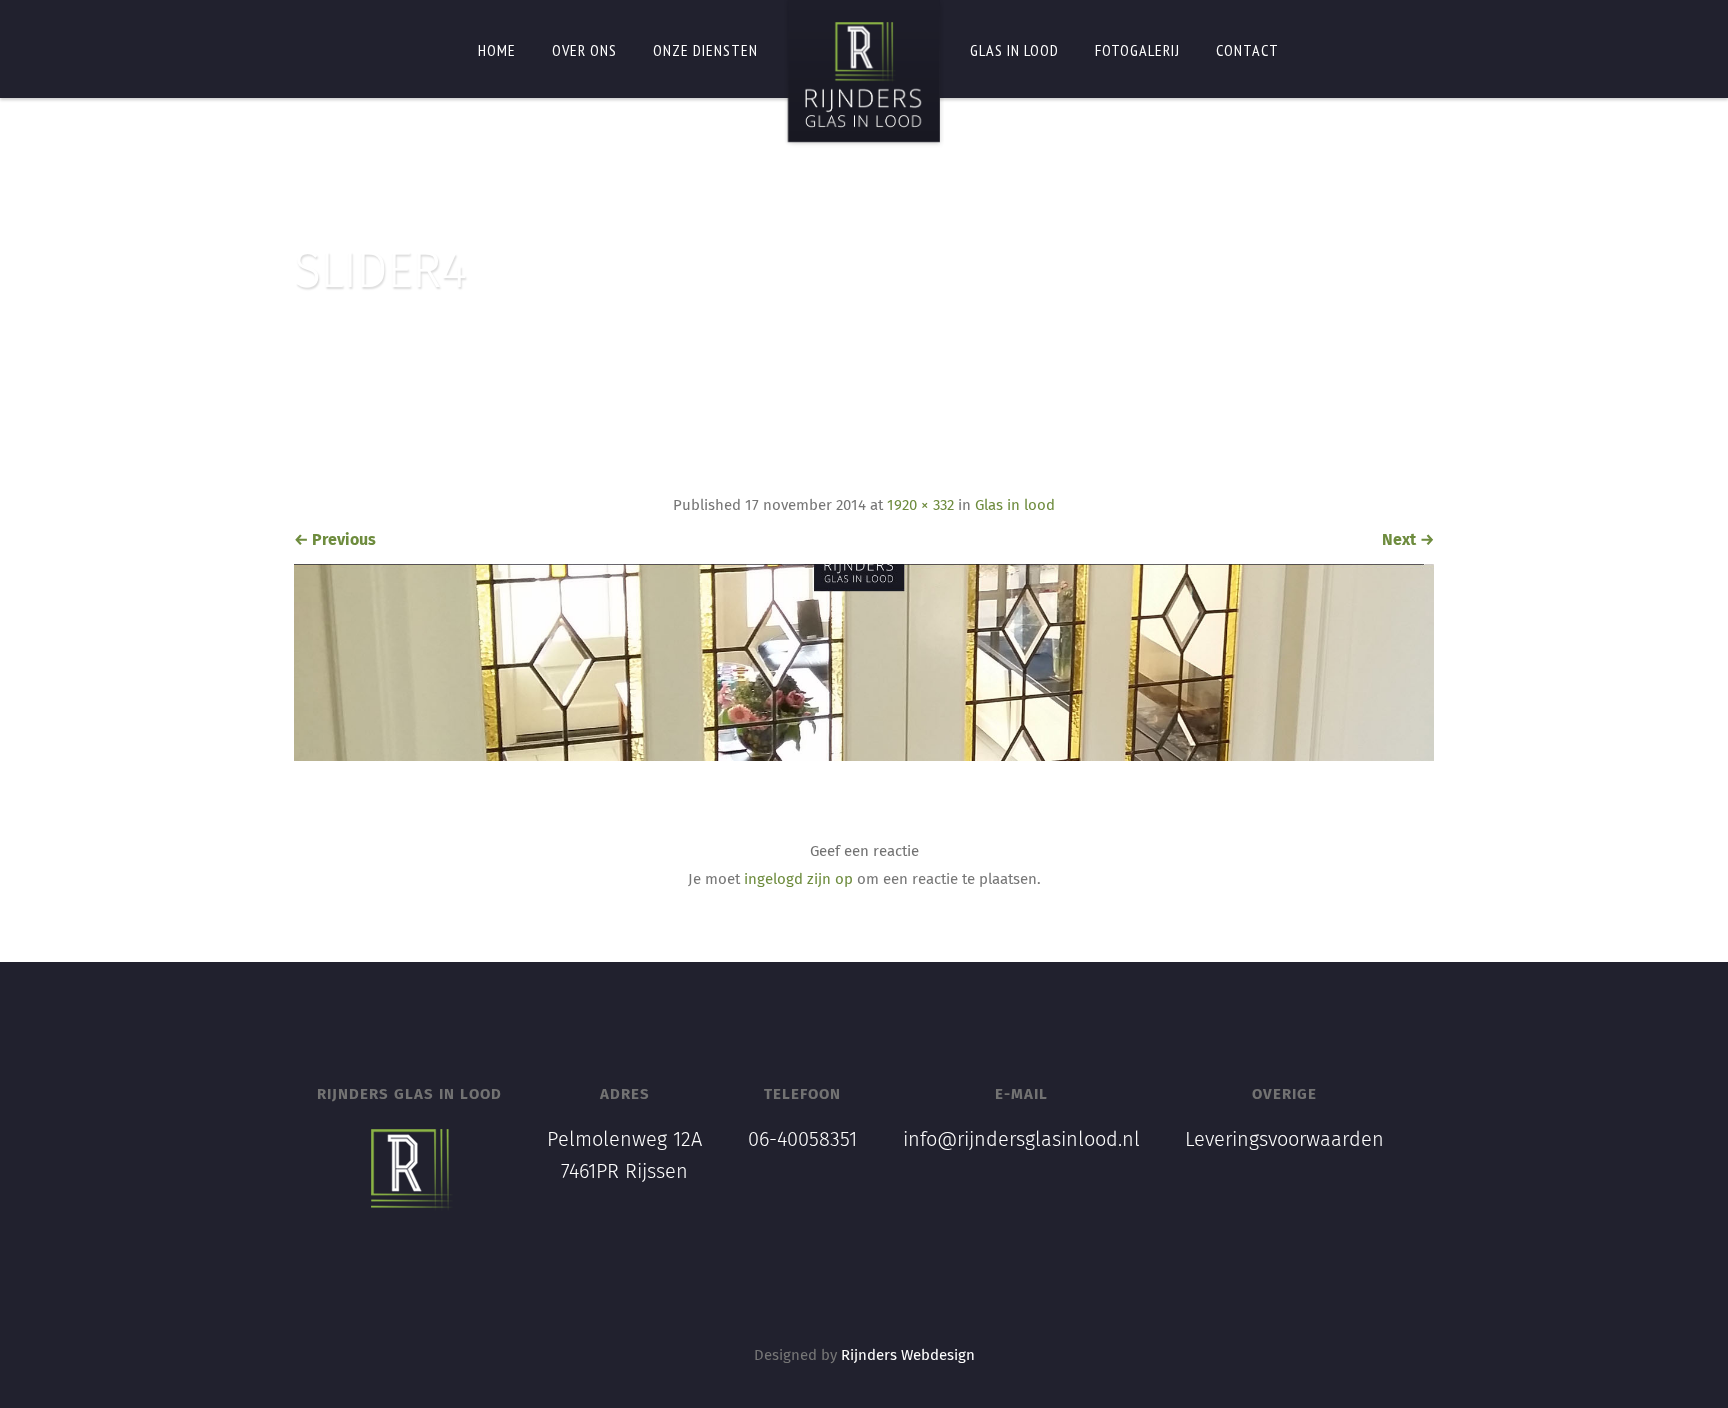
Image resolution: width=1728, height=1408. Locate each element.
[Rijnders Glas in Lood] (864, 74)
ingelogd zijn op (798, 879)
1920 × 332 (920, 505)
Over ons (584, 50)
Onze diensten (705, 50)
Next (1408, 540)
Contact (1247, 50)
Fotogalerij (1137, 50)
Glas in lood (1014, 50)
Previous (335, 540)
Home (497, 50)
